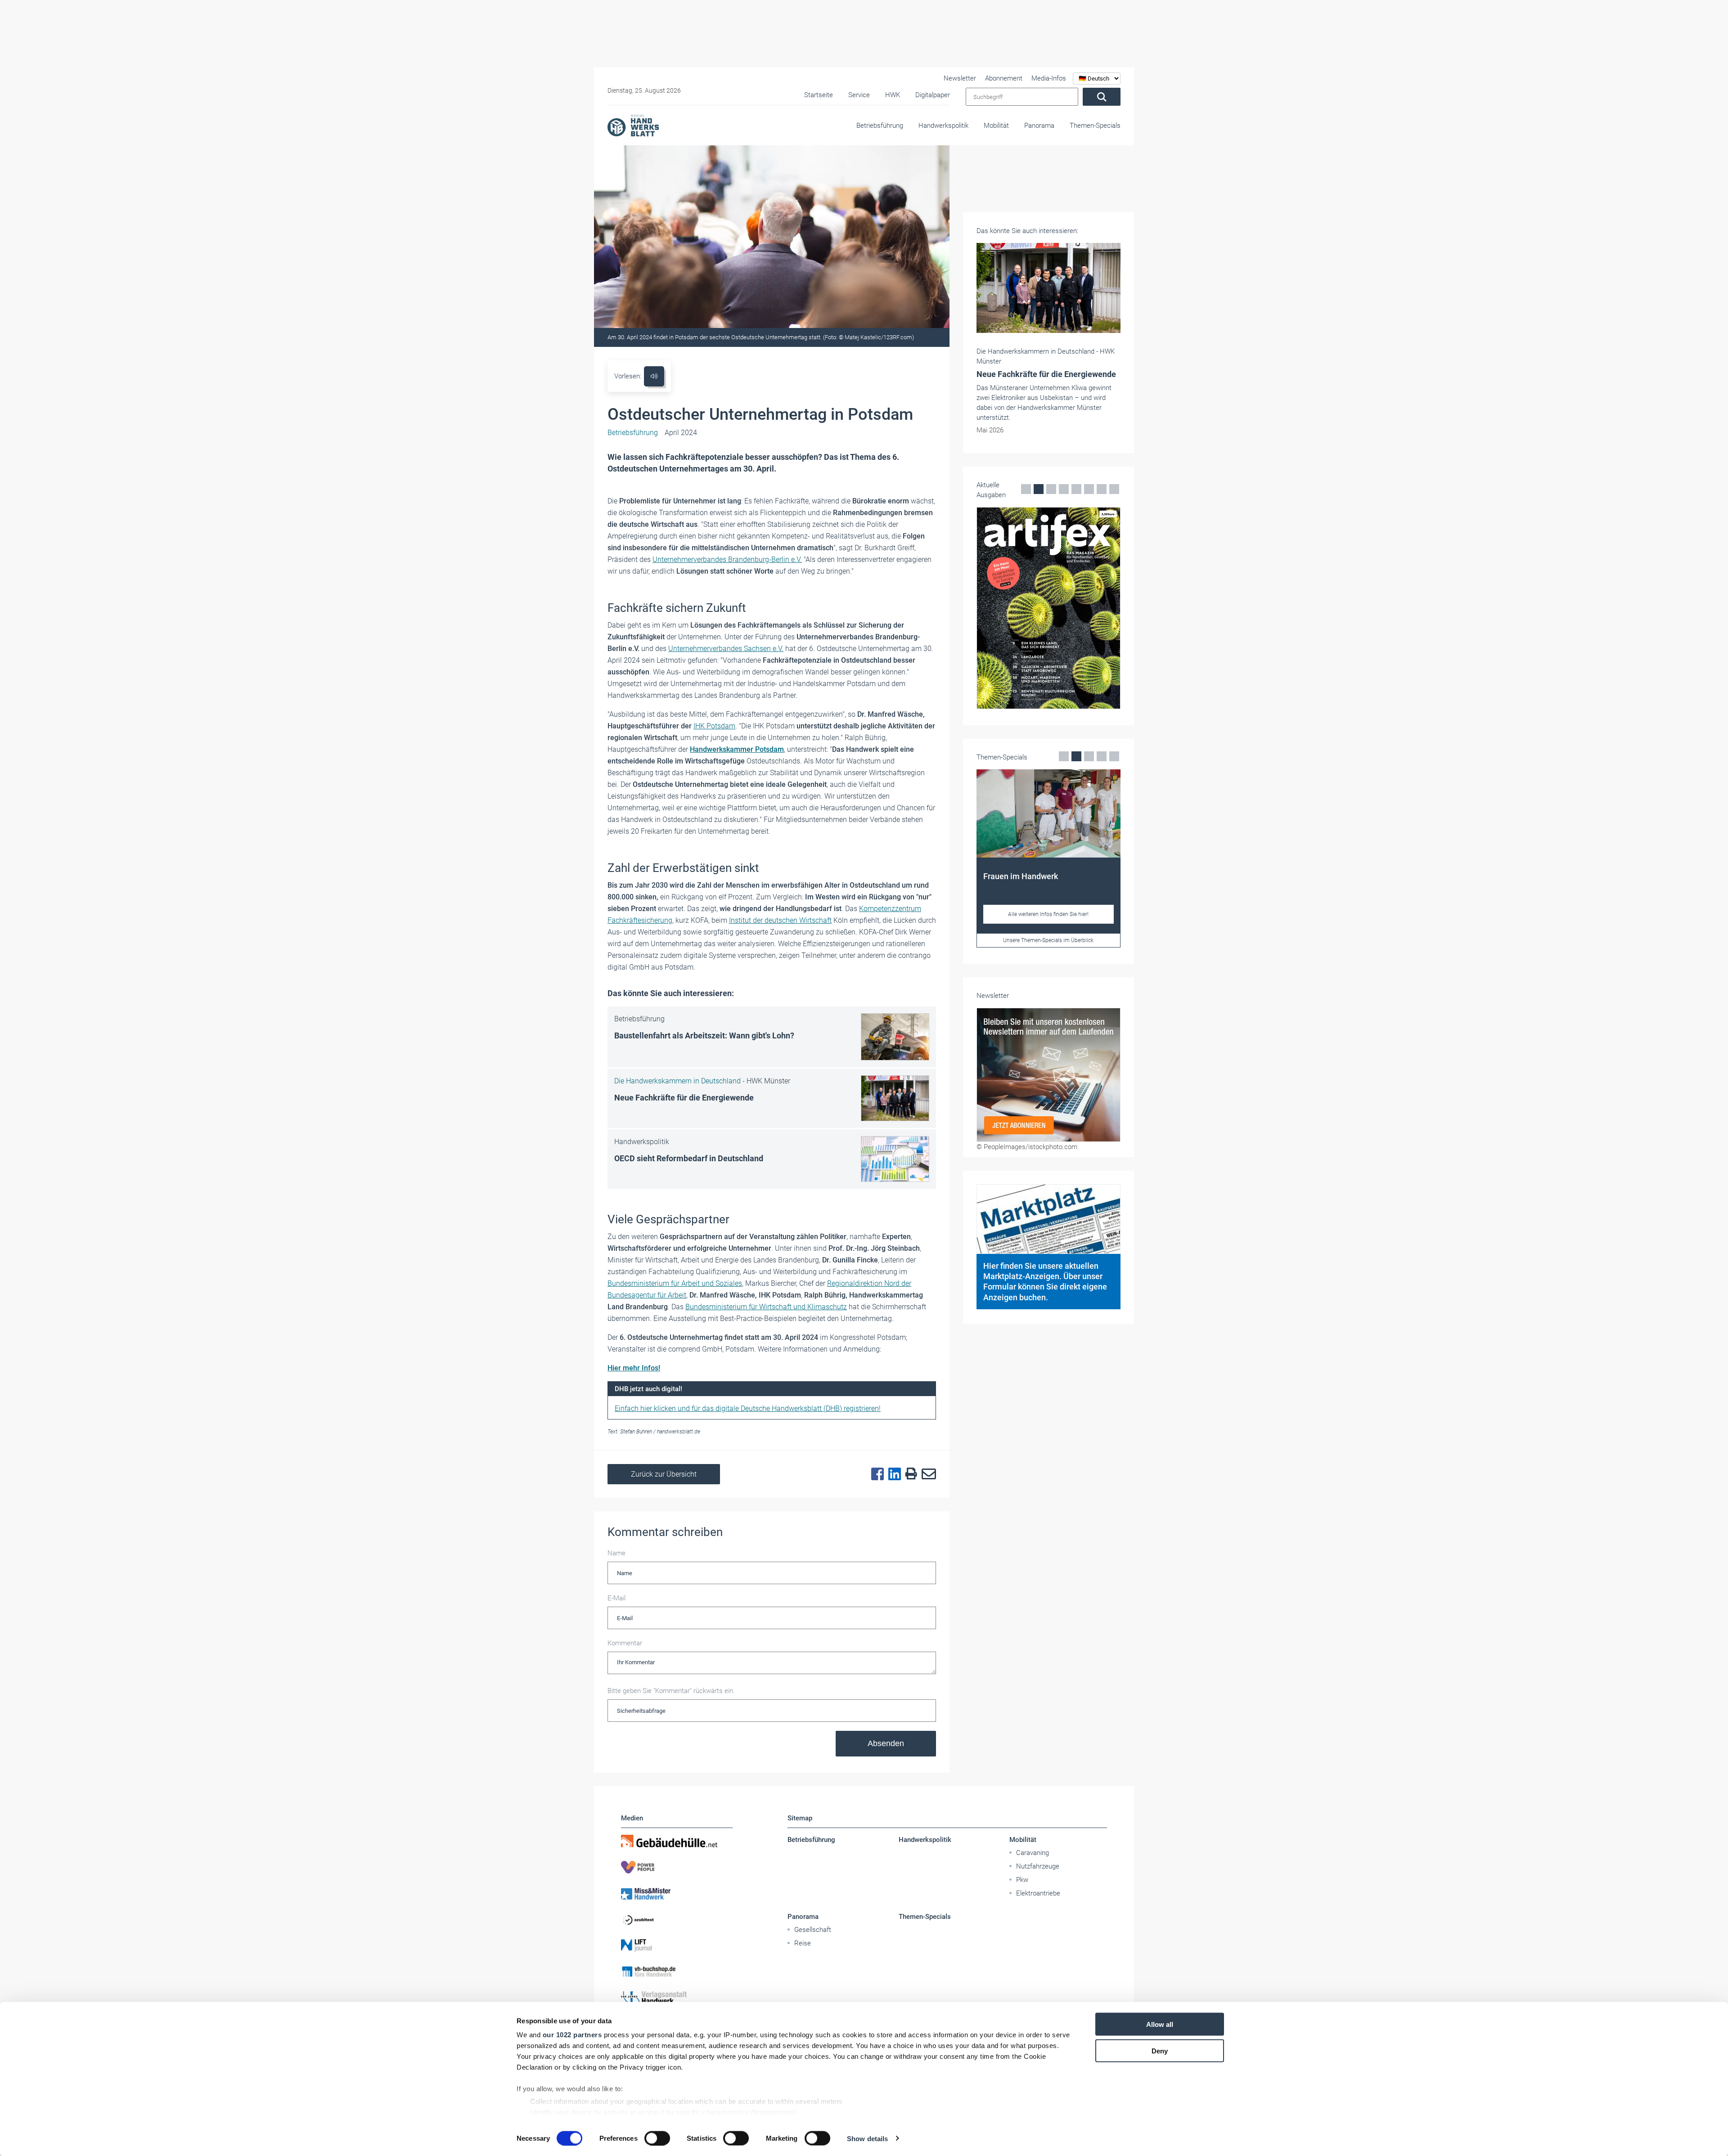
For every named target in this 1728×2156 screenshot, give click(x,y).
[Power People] (677, 1867)
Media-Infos (1049, 78)
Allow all (1160, 2024)
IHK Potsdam (714, 726)
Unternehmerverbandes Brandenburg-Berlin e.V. (727, 559)
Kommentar (625, 1643)
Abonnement (1004, 78)
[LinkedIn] (892, 1474)
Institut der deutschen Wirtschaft (780, 920)
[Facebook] (875, 1474)
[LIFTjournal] (677, 1945)
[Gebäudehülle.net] (677, 1841)
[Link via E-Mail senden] (927, 1474)
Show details (867, 2138)
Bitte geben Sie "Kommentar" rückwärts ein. (671, 1691)
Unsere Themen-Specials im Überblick (990, 940)
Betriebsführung (880, 126)
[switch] (657, 2138)
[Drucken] (909, 1474)
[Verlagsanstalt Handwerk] (677, 1998)
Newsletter (960, 78)
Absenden (886, 1743)
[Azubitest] (677, 1919)
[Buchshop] (677, 1972)
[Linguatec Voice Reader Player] (654, 376)
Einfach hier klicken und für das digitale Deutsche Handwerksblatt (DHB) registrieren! (748, 1408)
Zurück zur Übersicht (664, 1474)
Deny (1160, 2050)
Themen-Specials (1095, 126)
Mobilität (996, 126)
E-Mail (616, 1598)
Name (616, 1553)
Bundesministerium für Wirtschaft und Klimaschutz (766, 1307)
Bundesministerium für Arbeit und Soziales (675, 1283)
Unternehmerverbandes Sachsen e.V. (726, 649)
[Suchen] (1102, 97)
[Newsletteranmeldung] (1048, 1075)
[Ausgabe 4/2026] (990, 608)
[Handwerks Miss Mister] (677, 1893)
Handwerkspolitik (943, 126)
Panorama (1039, 126)
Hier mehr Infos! (634, 1368)
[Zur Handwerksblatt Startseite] (633, 125)
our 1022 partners (572, 2035)
